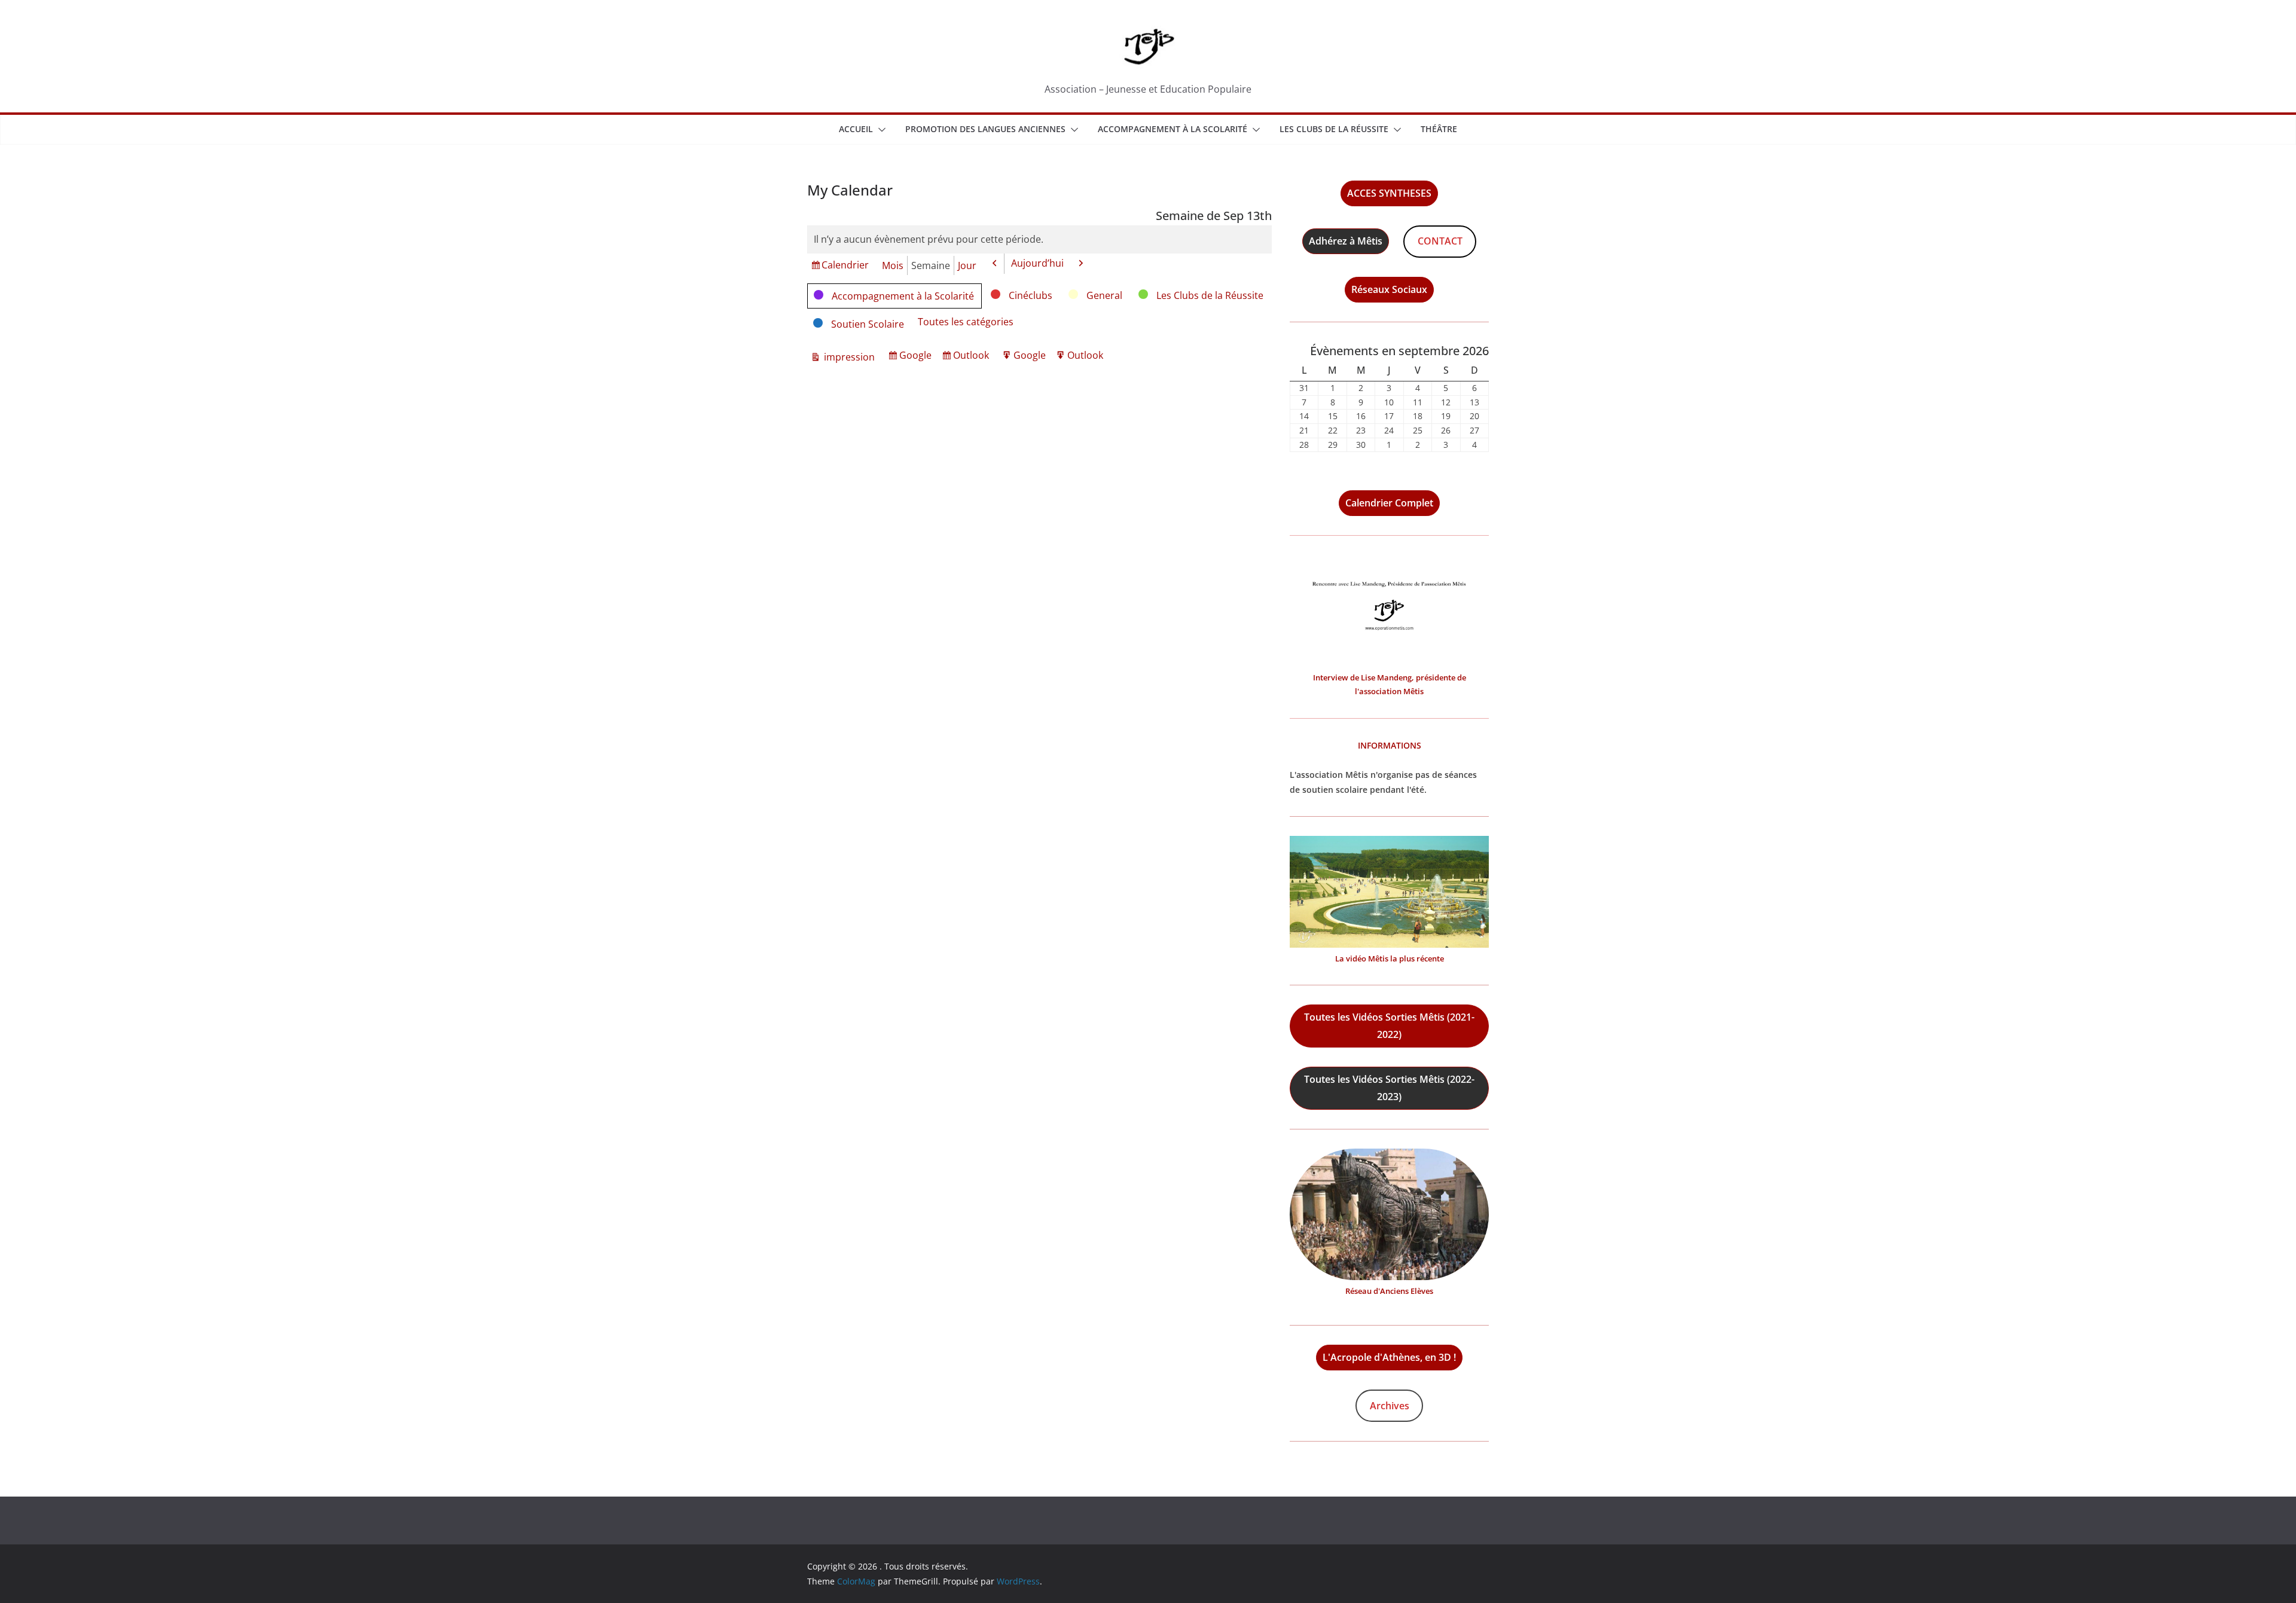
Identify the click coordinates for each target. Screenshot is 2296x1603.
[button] (880, 130)
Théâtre (1439, 129)
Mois (893, 265)
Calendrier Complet (1389, 503)
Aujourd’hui (1037, 263)
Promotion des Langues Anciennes (985, 129)
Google (917, 357)
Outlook (973, 357)
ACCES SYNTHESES (1389, 193)
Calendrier (845, 266)
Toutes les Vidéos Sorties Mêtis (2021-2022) (1389, 1026)
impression (848, 358)
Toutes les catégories (966, 322)
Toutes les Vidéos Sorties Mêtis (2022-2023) (1389, 1088)
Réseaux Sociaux (1389, 289)
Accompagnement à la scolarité (1173, 129)
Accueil (856, 129)
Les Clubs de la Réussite (1334, 129)
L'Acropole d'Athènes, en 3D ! (1389, 1357)
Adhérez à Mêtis (1346, 241)
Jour (967, 265)
